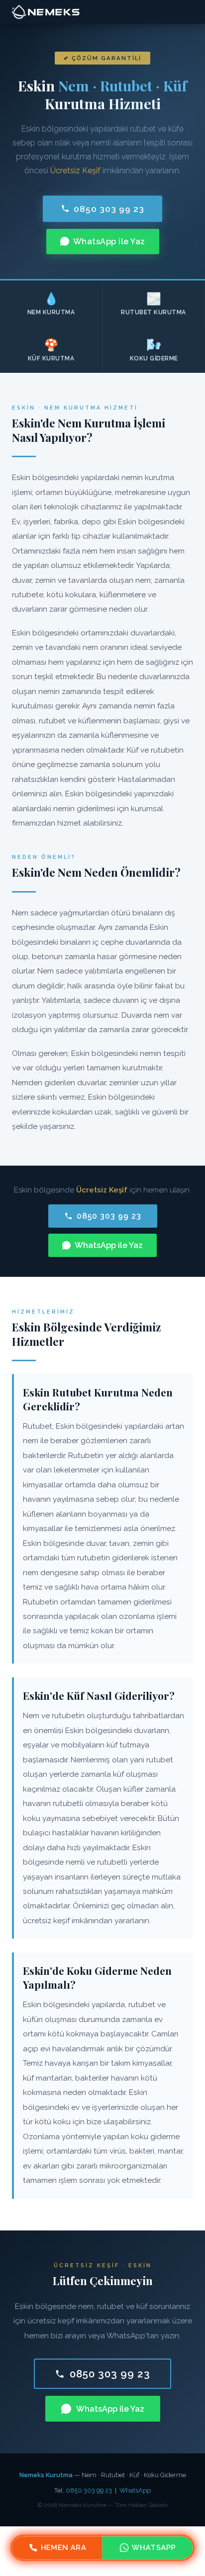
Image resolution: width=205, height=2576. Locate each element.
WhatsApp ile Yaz (109, 242)
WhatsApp (135, 2490)
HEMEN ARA (64, 2548)
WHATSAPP (154, 2548)
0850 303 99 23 (109, 209)
